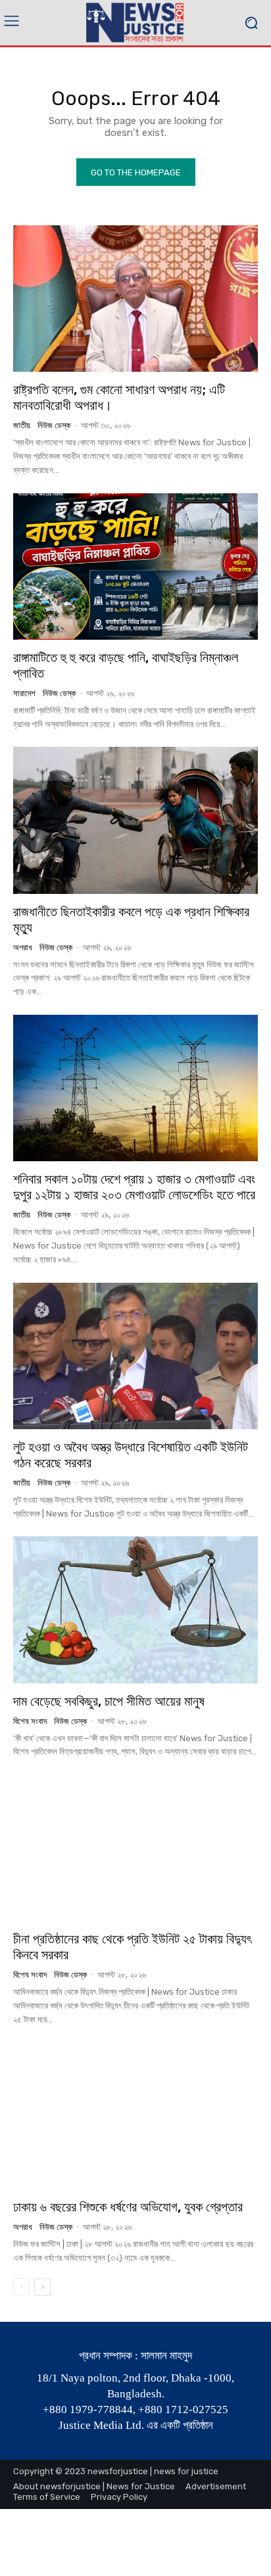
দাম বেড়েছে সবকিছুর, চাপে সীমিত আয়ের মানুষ (109, 1701)
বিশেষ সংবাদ (30, 1721)
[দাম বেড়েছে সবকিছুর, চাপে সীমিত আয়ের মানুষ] (135, 1610)
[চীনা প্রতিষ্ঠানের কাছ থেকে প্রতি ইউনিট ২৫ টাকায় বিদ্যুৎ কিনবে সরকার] (135, 1848)
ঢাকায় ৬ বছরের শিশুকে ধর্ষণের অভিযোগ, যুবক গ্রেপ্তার (128, 2207)
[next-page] (42, 2287)
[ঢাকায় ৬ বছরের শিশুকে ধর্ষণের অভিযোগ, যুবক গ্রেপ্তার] (135, 2116)
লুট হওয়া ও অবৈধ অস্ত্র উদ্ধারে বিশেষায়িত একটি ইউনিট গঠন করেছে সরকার (131, 1455)
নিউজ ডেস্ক (54, 425)
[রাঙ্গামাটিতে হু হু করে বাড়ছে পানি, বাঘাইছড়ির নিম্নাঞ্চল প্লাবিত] (135, 566)
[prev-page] (21, 2287)
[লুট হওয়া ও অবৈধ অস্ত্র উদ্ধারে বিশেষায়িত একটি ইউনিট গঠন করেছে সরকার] (135, 1356)
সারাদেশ (24, 693)
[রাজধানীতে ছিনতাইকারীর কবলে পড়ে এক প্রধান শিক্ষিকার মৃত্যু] (135, 820)
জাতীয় (22, 425)
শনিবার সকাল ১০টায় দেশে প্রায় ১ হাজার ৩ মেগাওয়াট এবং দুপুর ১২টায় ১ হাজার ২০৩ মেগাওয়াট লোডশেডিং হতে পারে (134, 1187)
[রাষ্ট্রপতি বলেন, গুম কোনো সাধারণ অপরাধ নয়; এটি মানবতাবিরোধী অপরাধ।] (135, 299)
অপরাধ (23, 947)
